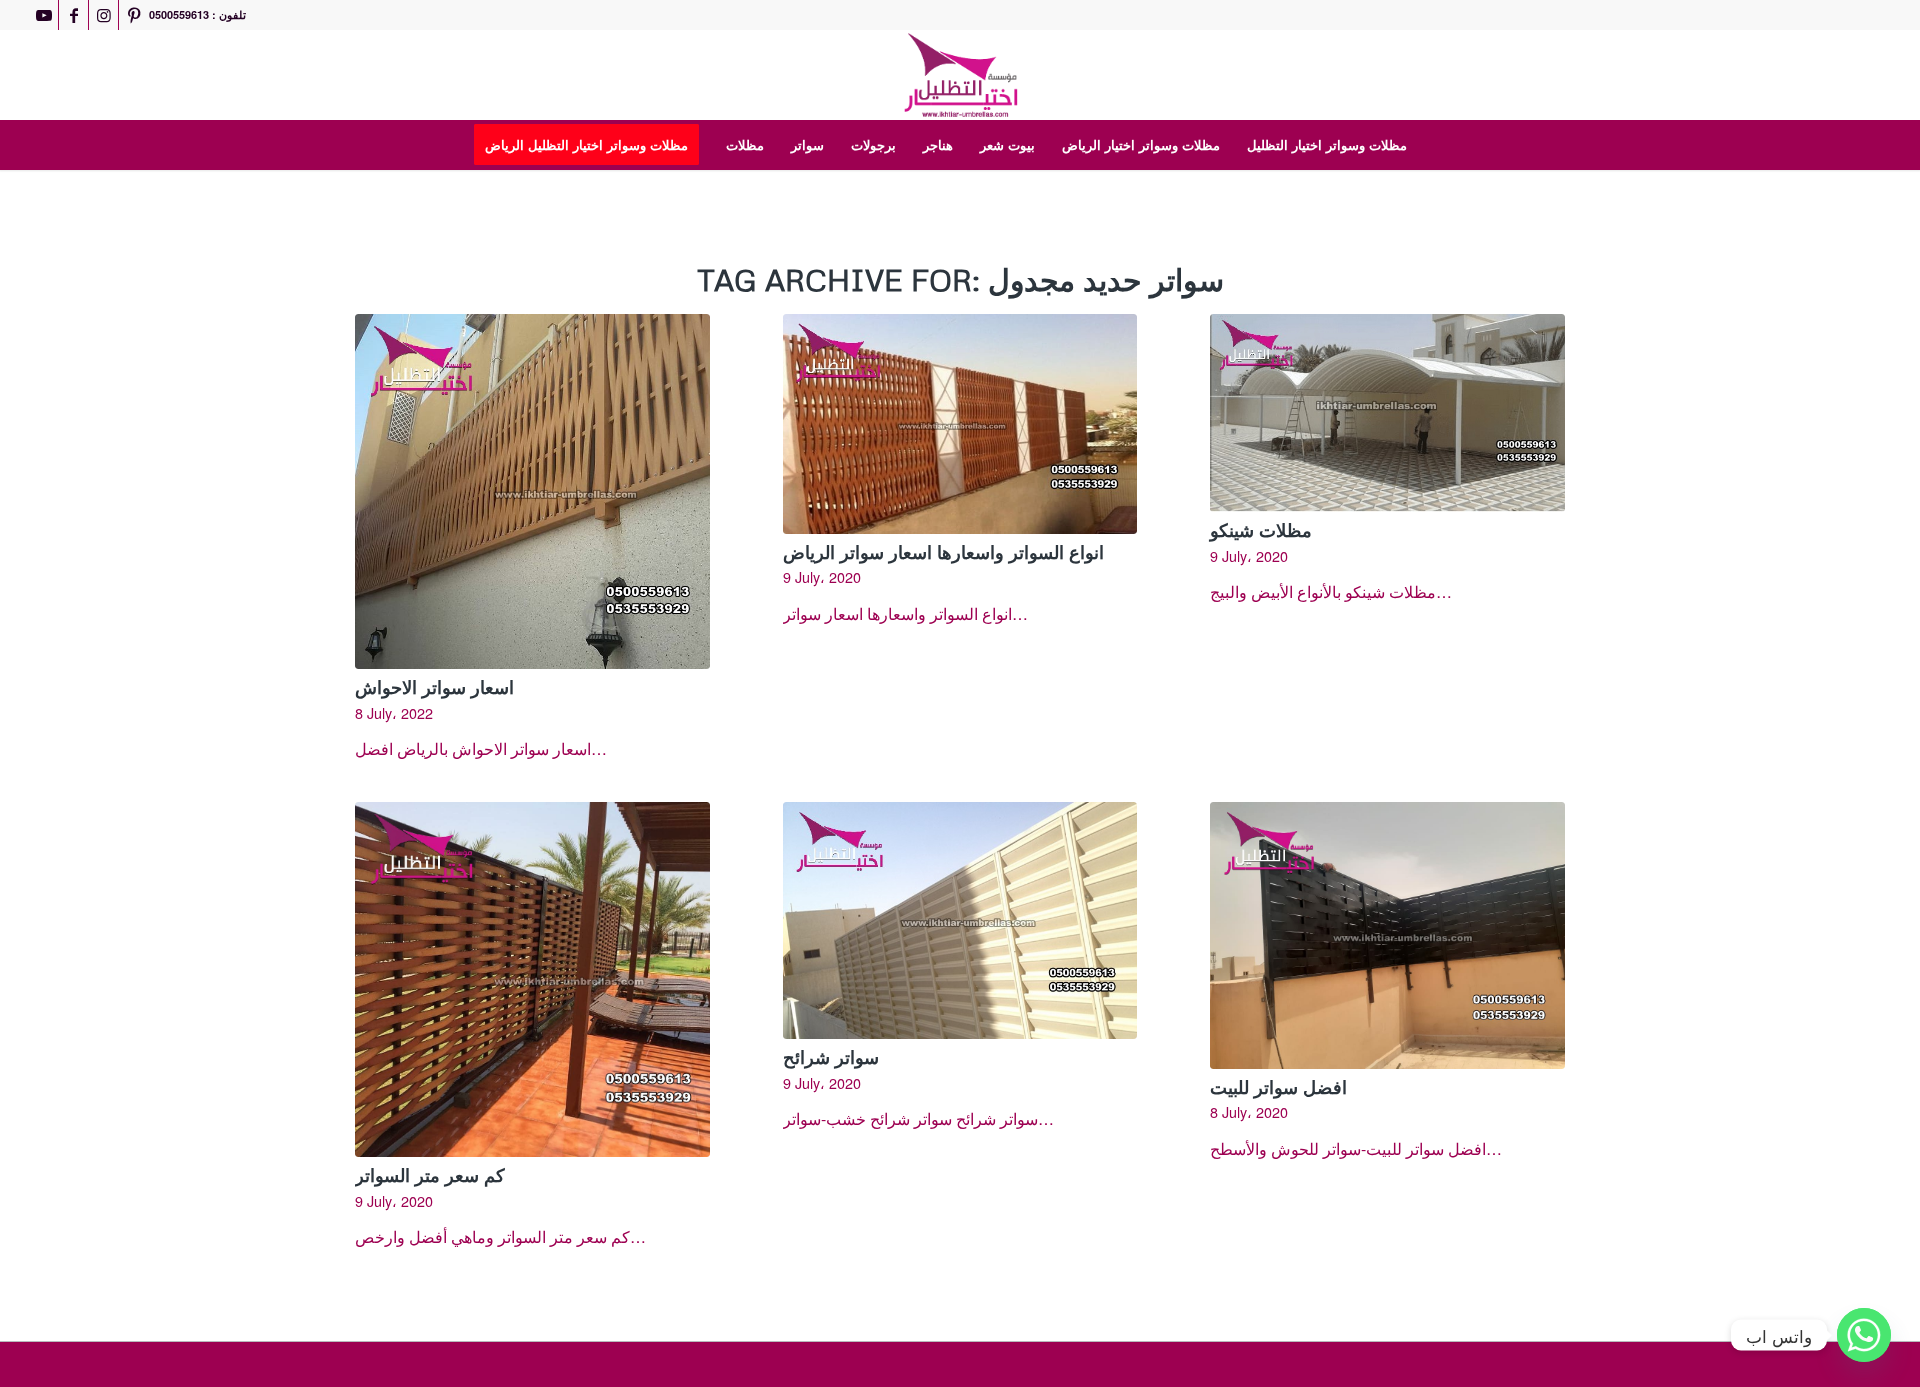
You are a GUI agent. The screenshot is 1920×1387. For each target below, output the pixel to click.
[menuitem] (593, 145)
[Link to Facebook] (73, 15)
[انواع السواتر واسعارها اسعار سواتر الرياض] (960, 424)
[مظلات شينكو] (1387, 413)
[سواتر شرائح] (960, 920)
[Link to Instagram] (103, 15)
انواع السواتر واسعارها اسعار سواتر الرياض (943, 552)
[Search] (1433, 145)
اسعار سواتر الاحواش (434, 687)
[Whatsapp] (1864, 1335)
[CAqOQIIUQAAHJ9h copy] (959, 75)
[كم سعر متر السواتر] (532, 979)
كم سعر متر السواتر (430, 1175)
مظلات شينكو (1261, 530)
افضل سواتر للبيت (1278, 1087)
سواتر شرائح (831, 1057)
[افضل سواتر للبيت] (1387, 935)
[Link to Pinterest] (134, 15)
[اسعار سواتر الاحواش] (532, 491)
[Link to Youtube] (43, 15)
